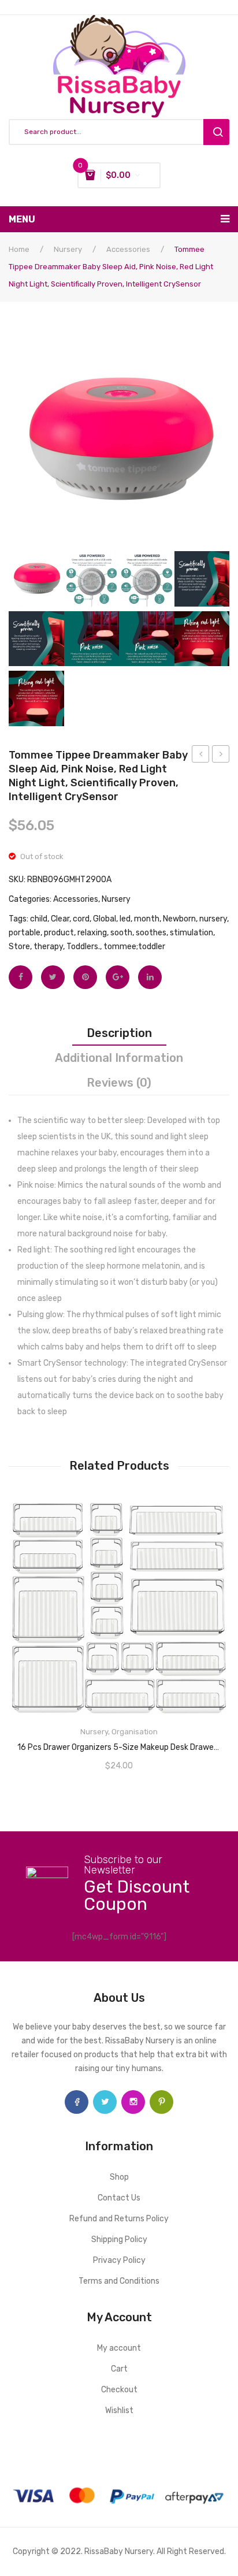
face (77, 2102)
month (147, 919)
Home (19, 249)
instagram (133, 2102)
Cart (119, 2369)
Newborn (179, 919)
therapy (48, 947)
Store (19, 947)
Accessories (128, 249)
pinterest (161, 2102)
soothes (151, 933)
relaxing (92, 933)
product (59, 933)
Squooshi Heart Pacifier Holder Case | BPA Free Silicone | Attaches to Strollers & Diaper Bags (201, 756)
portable (25, 933)
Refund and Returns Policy (119, 2219)
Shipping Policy (119, 2239)
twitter (105, 2102)
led (125, 919)
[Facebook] (21, 977)
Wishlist (119, 2410)
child (39, 919)
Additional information (119, 1058)
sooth (121, 933)
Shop (119, 2177)
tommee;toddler (134, 947)
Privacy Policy (119, 2260)
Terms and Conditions (119, 2281)
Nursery (68, 249)
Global (105, 919)
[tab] (119, 1033)
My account (119, 2348)
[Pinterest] (85, 977)
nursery (213, 919)
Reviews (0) (119, 1083)
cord (81, 919)
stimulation (191, 933)
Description (119, 1033)
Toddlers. (83, 947)
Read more (119, 1730)
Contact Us (119, 2198)
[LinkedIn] (150, 977)
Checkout (119, 2390)
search (216, 132)
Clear (60, 919)
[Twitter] (53, 977)
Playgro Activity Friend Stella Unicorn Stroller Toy (221, 756)
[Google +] (118, 977)
